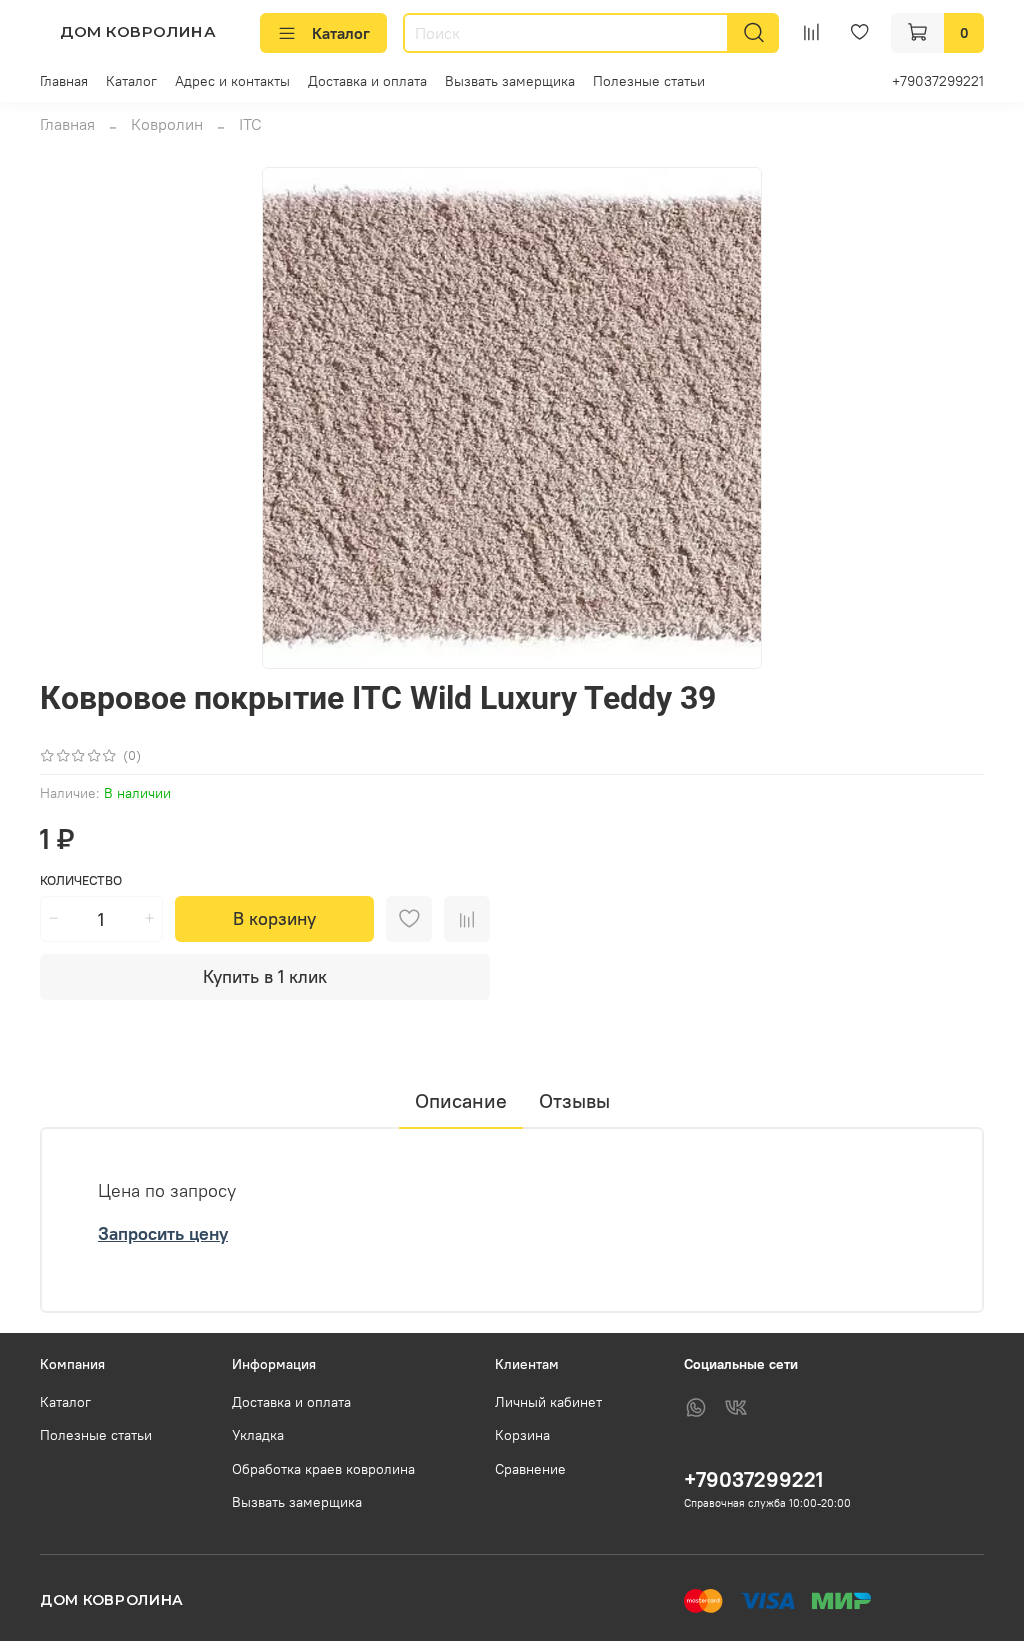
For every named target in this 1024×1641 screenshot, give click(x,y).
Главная (64, 81)
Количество (81, 880)
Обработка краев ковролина (323, 1469)
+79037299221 (938, 81)
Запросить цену (163, 1233)
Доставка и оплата (367, 81)
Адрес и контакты (232, 81)
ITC (250, 124)
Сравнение (530, 1469)
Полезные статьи (649, 81)
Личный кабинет (548, 1402)
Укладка (258, 1435)
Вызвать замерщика (510, 81)
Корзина (522, 1435)
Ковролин (167, 124)
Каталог (341, 33)
